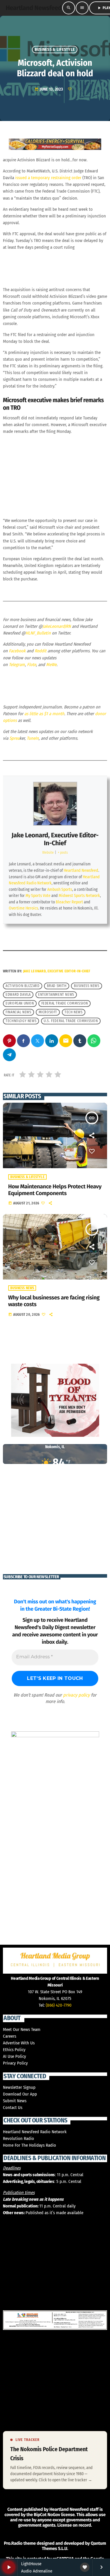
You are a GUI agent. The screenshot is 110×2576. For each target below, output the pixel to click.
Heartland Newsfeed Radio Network (35, 2132)
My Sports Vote (38, 896)
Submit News (15, 2101)
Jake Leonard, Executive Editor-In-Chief (55, 839)
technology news (21, 1021)
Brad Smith (57, 986)
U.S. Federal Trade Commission (71, 1021)
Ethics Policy (14, 2050)
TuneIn (33, 738)
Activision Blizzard (22, 986)
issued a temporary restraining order (48, 178)
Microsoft (48, 1012)
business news (87, 986)
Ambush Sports (60, 890)
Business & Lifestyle (55, 50)
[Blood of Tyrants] (55, 1400)
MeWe (51, 665)
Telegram (17, 665)
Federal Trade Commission (65, 1004)
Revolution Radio (18, 2138)
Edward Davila (18, 995)
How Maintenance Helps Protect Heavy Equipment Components (55, 1190)
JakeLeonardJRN (57, 626)
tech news (73, 1012)
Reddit (40, 651)
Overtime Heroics (23, 908)
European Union (20, 1004)
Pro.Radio (13, 2543)
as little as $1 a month (44, 714)
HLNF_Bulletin (38, 633)
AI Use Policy (15, 2056)
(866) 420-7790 (59, 2005)
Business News (22, 1288)
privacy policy (76, 1695)
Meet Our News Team (22, 2029)
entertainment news (56, 995)
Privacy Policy (15, 2063)
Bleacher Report (69, 902)
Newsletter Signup (19, 2087)
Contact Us (13, 2108)
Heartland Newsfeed (81, 871)
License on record (74, 2525)
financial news (18, 1012)
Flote (32, 665)
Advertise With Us (19, 2043)
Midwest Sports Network (79, 896)
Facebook (17, 651)
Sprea (14, 738)
